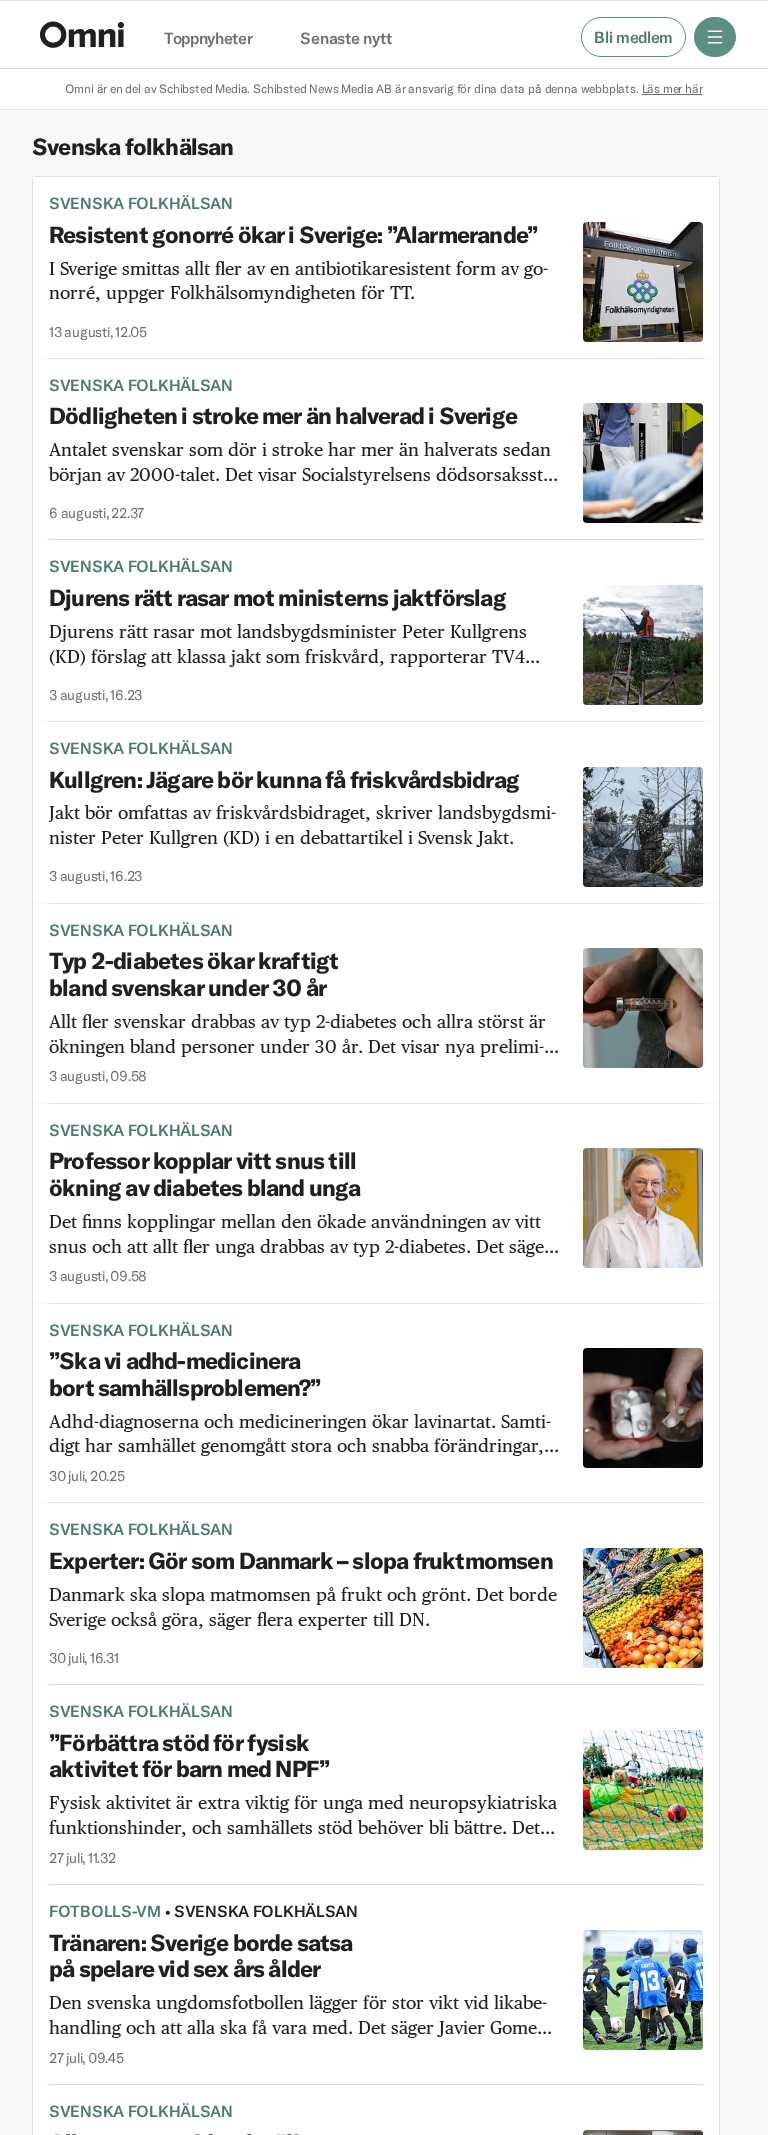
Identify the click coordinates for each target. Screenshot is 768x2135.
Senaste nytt (345, 39)
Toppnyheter (208, 39)
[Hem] (82, 34)
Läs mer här (672, 88)
